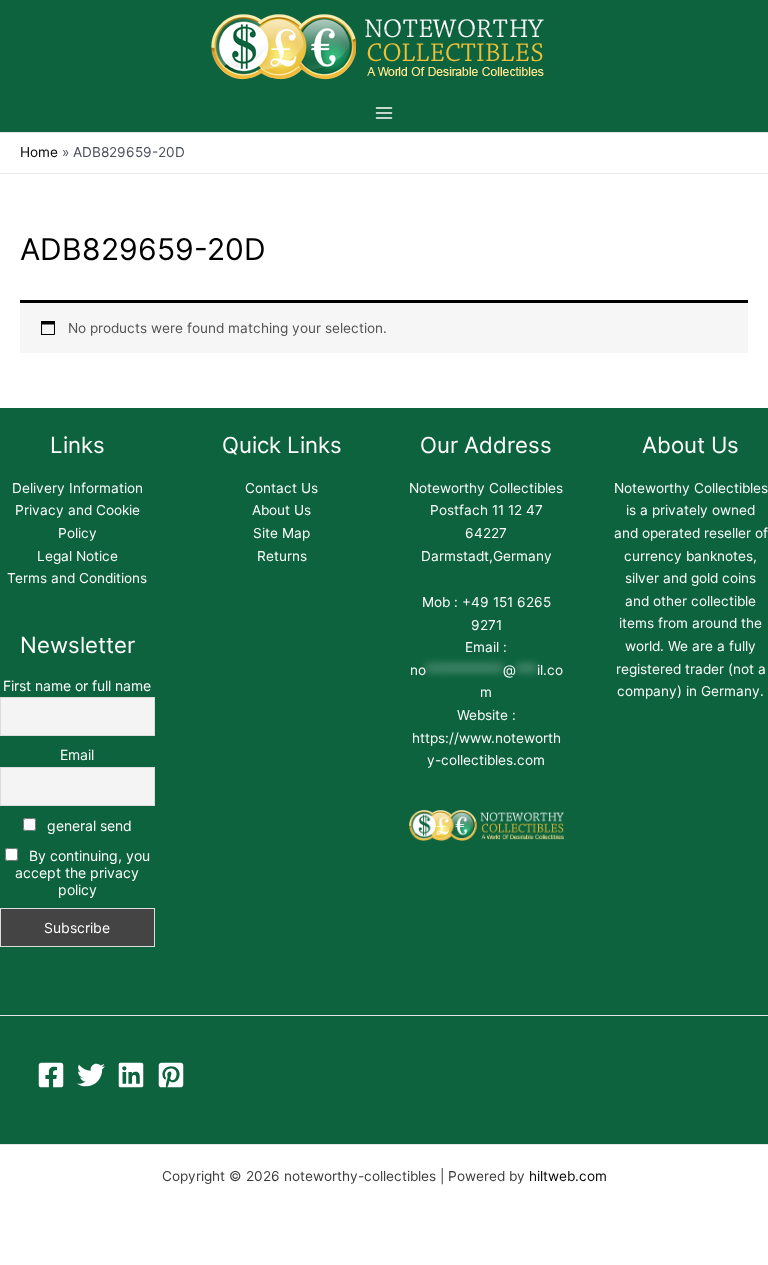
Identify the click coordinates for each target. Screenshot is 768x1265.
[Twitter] (91, 1075)
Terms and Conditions (77, 578)
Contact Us (281, 488)
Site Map (281, 533)
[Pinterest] (171, 1075)
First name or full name (77, 685)
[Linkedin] (131, 1075)
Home (39, 152)
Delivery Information (77, 488)
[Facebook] (51, 1075)
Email (77, 754)
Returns (282, 556)
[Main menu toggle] (383, 112)
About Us (281, 510)
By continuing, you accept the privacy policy (82, 872)
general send (87, 825)
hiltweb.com (568, 1176)
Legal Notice (77, 556)
